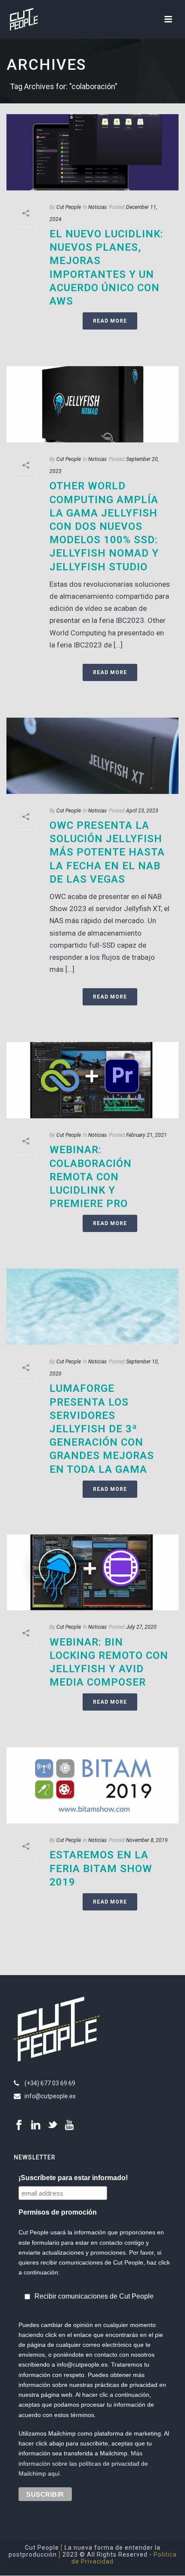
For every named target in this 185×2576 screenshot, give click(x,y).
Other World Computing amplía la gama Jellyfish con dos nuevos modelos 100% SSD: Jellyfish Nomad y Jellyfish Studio (104, 526)
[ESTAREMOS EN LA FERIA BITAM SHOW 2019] (92, 1785)
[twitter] (52, 2125)
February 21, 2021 (146, 1135)
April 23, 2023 (142, 811)
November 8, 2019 (147, 1840)
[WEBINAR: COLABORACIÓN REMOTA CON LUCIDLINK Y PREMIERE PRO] (92, 1080)
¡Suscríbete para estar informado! (73, 2178)
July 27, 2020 (141, 1627)
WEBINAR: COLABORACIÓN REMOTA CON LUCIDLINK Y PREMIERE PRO (91, 1177)
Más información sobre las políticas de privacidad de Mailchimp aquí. (83, 2463)
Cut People (69, 207)
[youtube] (69, 2125)
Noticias (97, 207)
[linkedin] (36, 2125)
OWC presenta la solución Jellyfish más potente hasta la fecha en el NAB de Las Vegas (107, 852)
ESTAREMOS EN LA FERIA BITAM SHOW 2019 (101, 1868)
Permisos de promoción (58, 2212)
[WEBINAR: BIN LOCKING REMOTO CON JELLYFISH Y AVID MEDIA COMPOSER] (92, 1573)
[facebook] (19, 2125)
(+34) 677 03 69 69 (50, 2083)
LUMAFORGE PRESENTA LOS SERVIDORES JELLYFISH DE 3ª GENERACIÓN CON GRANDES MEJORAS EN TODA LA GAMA (102, 1429)
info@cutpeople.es (50, 2096)
